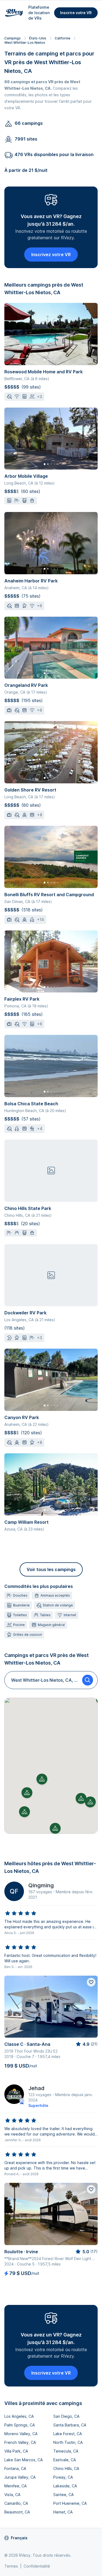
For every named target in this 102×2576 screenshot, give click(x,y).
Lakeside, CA (65, 2486)
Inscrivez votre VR (51, 255)
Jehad (36, 2088)
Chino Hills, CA (66, 2468)
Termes (11, 2566)
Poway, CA (63, 2477)
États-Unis (38, 38)
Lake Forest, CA (68, 2434)
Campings (13, 38)
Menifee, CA (16, 2486)
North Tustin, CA (68, 2442)
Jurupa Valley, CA (20, 2477)
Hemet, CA (63, 2512)
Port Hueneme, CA (70, 2503)
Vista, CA (12, 2495)
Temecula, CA (66, 2451)
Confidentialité (37, 2566)
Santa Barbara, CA (70, 2425)
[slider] (21, 1913)
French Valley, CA (20, 2442)
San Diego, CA (66, 2416)
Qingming (41, 1885)
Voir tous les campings (51, 1569)
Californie (62, 38)
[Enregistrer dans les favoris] (91, 1982)
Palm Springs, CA (20, 2425)
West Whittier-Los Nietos (25, 43)
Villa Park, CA (16, 2451)
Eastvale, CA (65, 2460)
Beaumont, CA (17, 2512)
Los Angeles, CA (19, 2416)
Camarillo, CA (16, 2503)
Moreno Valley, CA (21, 2434)
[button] (42, 1779)
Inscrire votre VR (76, 13)
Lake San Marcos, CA (24, 2460)
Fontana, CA (15, 2468)
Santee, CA (64, 2495)
